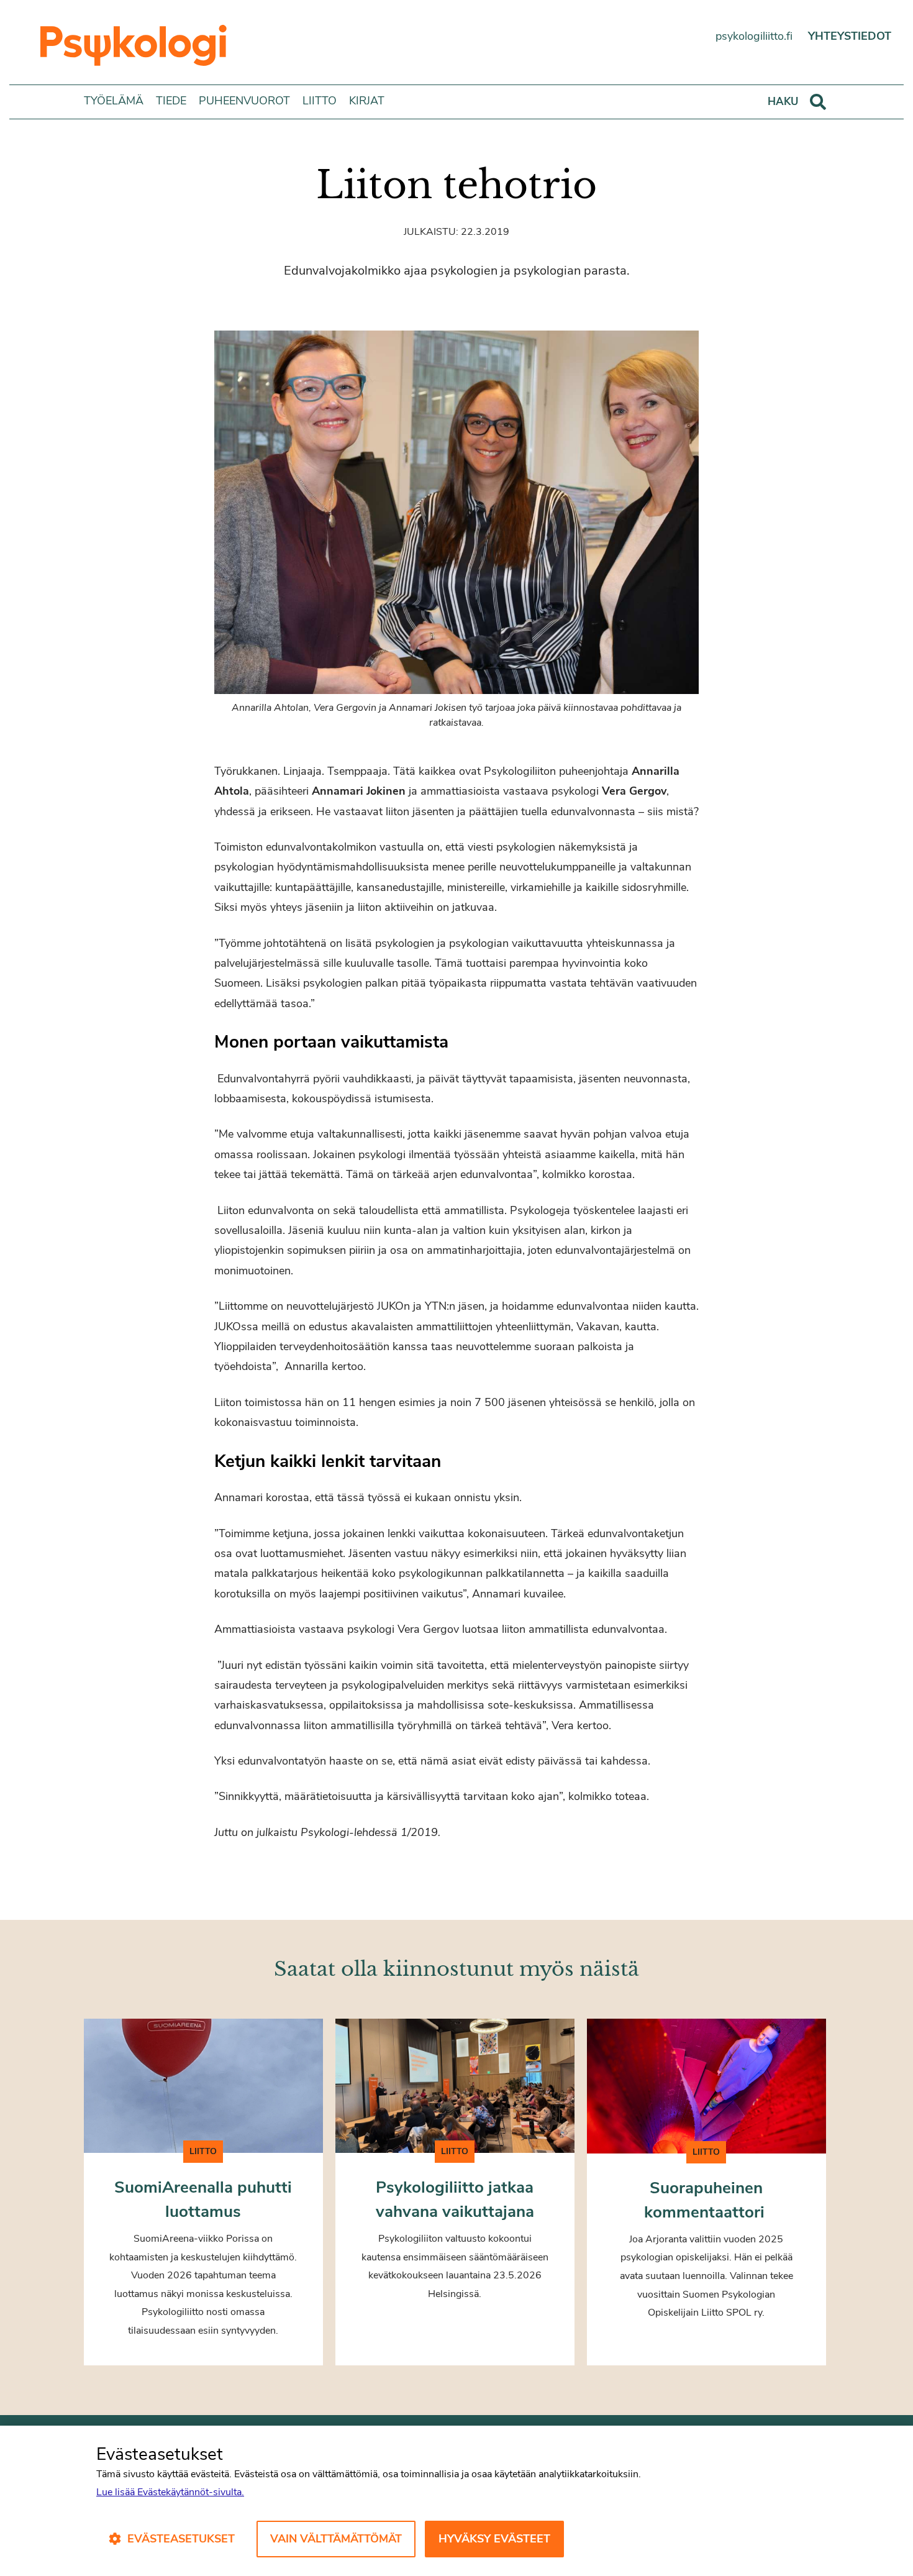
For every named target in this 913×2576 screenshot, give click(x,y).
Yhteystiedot (850, 36)
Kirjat (367, 101)
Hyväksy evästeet (494, 2539)
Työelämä (114, 101)
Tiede (171, 101)
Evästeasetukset (181, 2539)
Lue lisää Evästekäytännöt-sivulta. (170, 2492)
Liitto (320, 101)
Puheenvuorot (244, 101)
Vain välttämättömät (336, 2539)
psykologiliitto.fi (754, 36)
